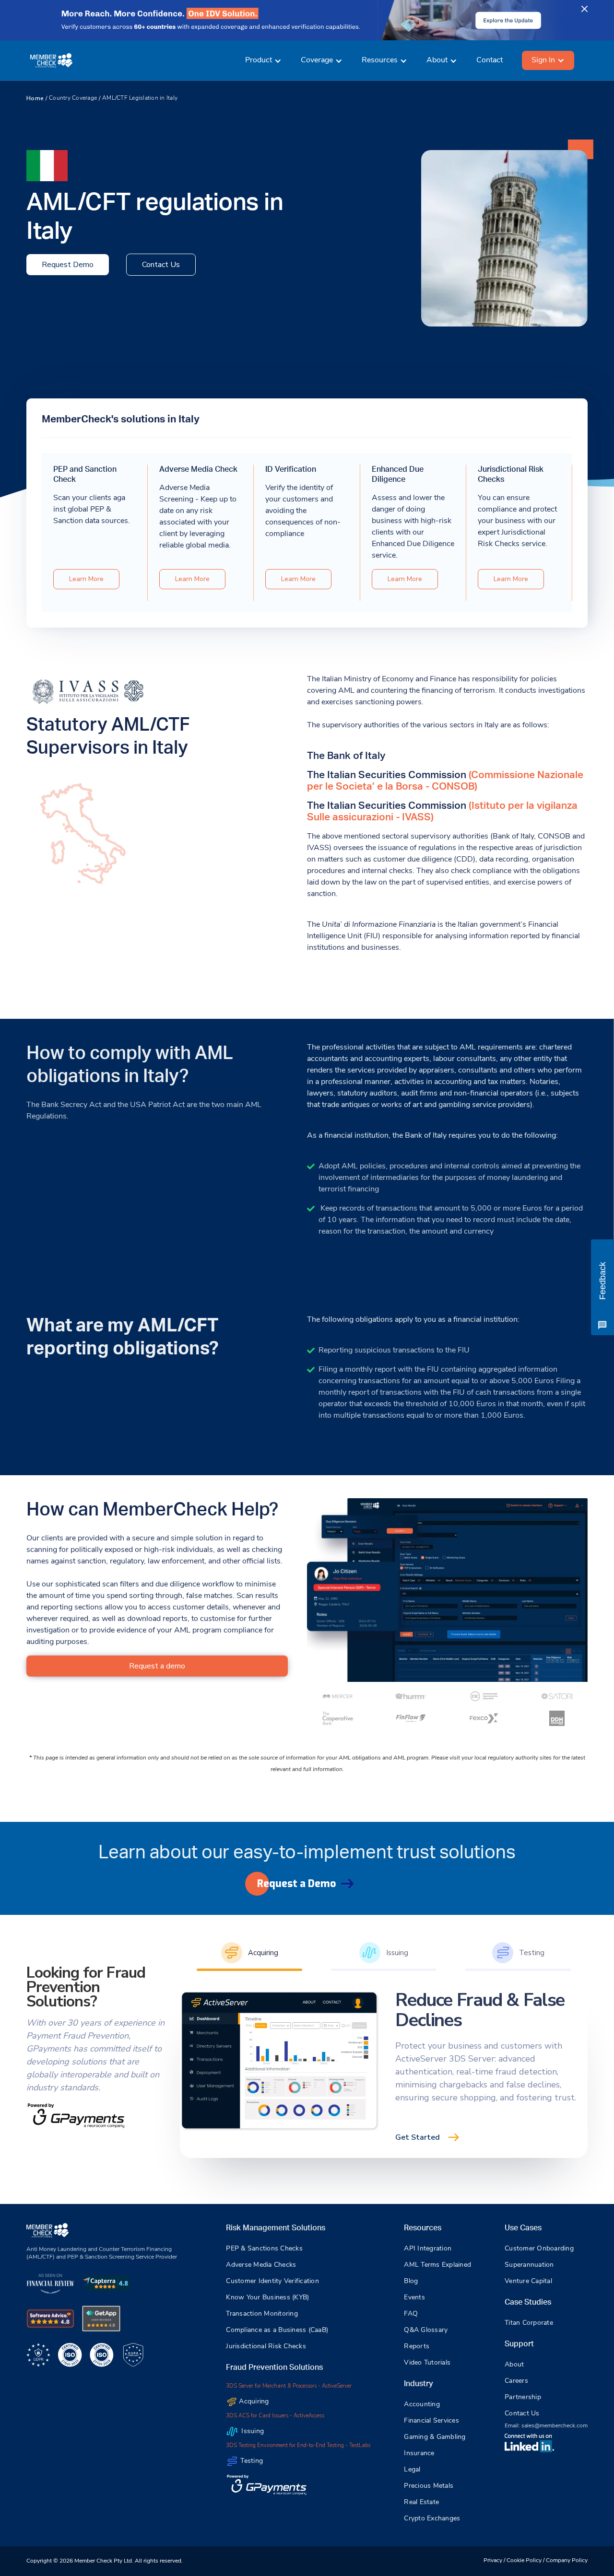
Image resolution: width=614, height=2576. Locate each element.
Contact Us (161, 265)
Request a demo (157, 1666)
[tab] (249, 1954)
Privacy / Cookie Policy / (515, 2561)
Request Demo (68, 265)
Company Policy (567, 2561)
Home (35, 98)
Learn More (86, 579)
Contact (490, 60)
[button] (263, 60)
